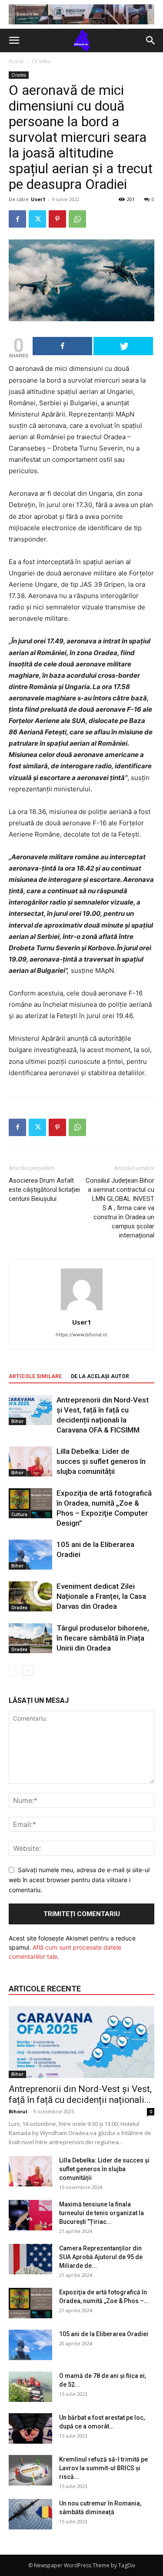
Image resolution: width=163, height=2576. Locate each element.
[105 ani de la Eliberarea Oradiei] (30, 1555)
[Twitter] (37, 219)
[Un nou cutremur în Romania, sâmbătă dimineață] (30, 2514)
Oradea (41, 61)
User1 (38, 199)
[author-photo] (82, 1310)
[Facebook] (17, 219)
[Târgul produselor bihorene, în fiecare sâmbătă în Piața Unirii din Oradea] (30, 1638)
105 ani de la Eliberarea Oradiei (104, 2334)
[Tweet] (123, 346)
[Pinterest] (57, 219)
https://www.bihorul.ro (81, 1335)
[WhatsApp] (77, 219)
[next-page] (28, 1670)
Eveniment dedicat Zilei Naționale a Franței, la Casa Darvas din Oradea (101, 1596)
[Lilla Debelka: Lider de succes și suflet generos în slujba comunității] (30, 1461)
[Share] (62, 346)
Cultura (19, 1514)
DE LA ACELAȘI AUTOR (100, 1376)
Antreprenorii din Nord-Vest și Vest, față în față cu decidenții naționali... (80, 2094)
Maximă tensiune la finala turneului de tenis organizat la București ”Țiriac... (101, 2213)
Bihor (17, 1421)
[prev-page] (14, 1670)
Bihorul (18, 2111)
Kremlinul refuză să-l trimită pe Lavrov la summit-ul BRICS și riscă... (103, 2468)
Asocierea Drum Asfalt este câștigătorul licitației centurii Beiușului (44, 1190)
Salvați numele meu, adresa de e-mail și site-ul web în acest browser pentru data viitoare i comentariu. (79, 1880)
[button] (14, 40)
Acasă (16, 61)
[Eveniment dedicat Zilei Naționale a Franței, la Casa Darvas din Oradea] (30, 1596)
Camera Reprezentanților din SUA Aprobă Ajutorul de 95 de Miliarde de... (101, 2257)
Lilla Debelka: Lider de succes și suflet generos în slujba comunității (101, 1461)
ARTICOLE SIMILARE (35, 1376)
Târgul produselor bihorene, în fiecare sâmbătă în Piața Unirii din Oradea (103, 1638)
